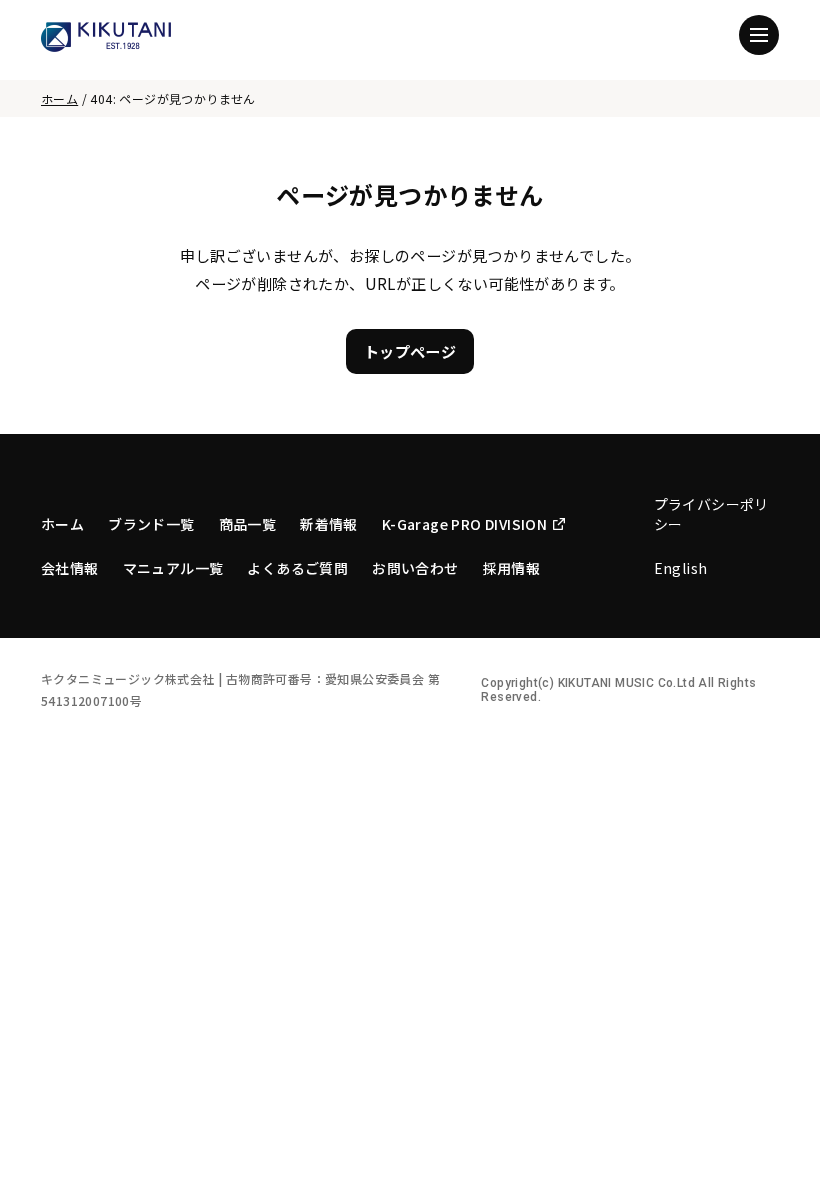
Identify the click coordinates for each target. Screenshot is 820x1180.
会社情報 (70, 568)
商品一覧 (248, 524)
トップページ (410, 351)
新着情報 (329, 524)
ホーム (59, 98)
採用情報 (512, 568)
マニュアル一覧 (173, 568)
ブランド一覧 (151, 524)
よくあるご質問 (297, 568)
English (681, 568)
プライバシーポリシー (711, 514)
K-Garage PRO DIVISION (464, 524)
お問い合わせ (415, 568)
